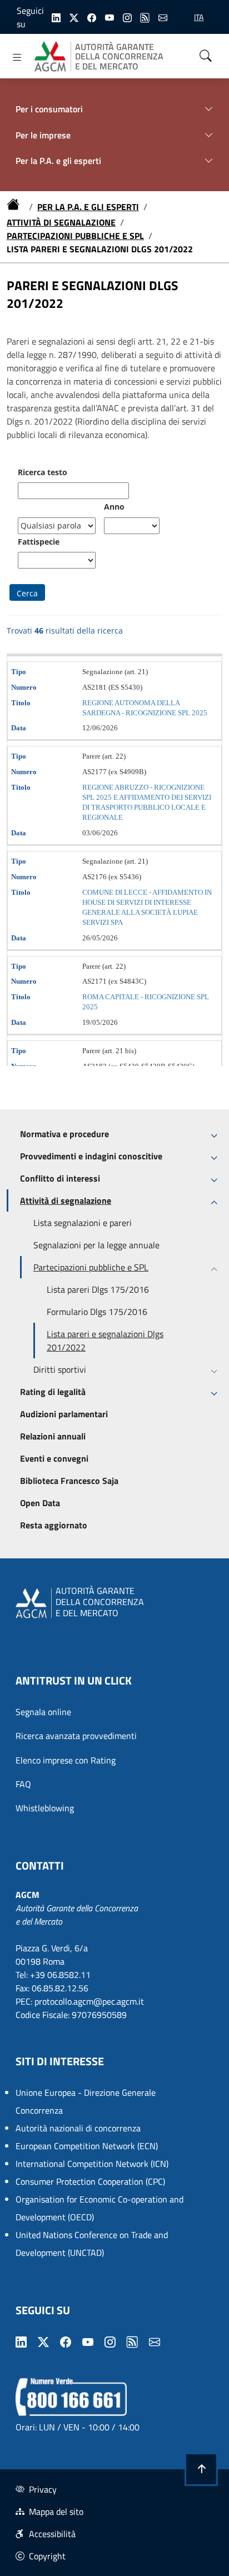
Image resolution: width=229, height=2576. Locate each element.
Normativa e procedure (64, 1134)
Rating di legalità (53, 1392)
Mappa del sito (56, 2512)
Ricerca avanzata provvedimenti (76, 1736)
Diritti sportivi (60, 1369)
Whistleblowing (45, 1808)
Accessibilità (52, 2534)
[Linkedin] (56, 17)
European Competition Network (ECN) (87, 2146)
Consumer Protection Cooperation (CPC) (90, 2181)
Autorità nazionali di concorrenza (78, 2128)
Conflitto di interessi (60, 1178)
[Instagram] (127, 17)
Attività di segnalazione (61, 222)
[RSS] (145, 17)
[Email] (163, 17)
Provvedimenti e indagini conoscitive (91, 1156)
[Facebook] (92, 17)
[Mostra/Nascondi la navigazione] (17, 57)
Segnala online (43, 1712)
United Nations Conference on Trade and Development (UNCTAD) (92, 2244)
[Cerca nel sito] (206, 56)
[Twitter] (74, 17)
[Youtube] (109, 17)
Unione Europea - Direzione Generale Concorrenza (86, 2101)
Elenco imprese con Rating (66, 1760)
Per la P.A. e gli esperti (88, 207)
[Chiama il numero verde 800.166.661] (71, 2396)
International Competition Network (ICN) (92, 2164)
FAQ (23, 1784)
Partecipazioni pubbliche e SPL (75, 236)
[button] (201, 2469)
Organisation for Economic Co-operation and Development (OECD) (99, 2208)
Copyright (47, 2556)
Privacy (43, 2489)
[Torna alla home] (16, 207)
